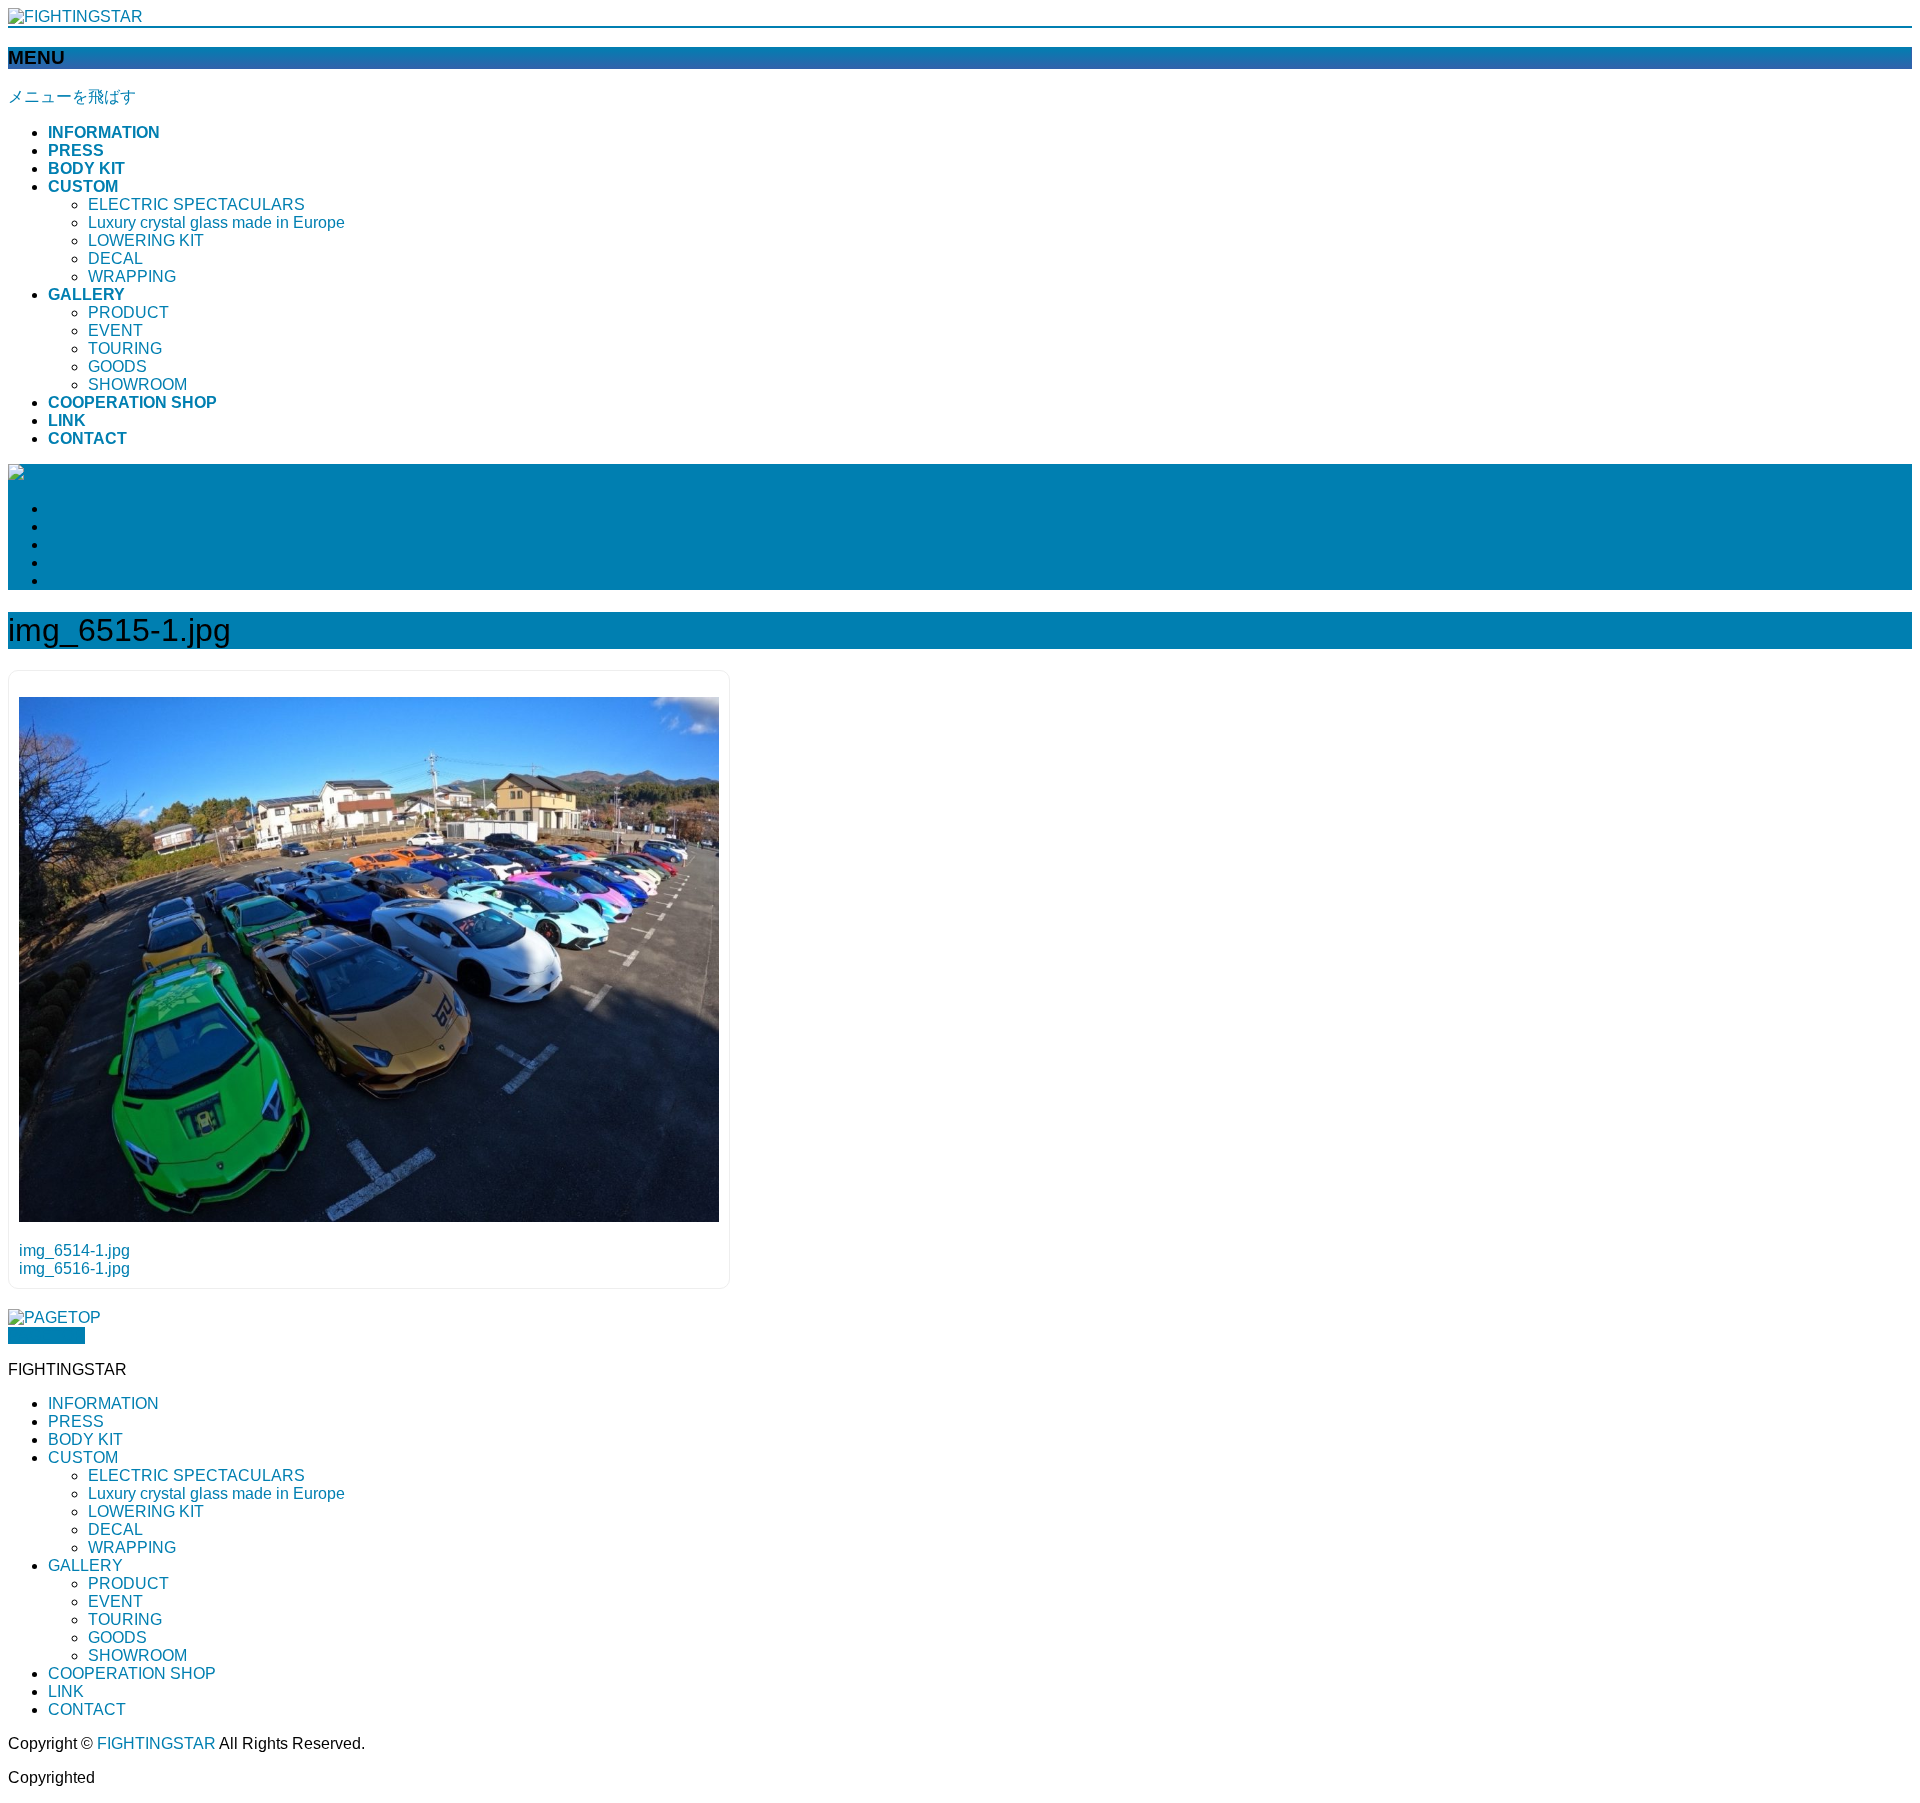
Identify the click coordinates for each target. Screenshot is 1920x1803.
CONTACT (87, 1709)
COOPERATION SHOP (132, 1673)
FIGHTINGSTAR (156, 1743)
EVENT (115, 330)
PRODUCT (128, 312)
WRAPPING (132, 276)
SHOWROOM (137, 384)
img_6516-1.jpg (74, 1268)
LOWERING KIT (146, 240)
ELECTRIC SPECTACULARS (196, 204)
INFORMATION (103, 1403)
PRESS (76, 1421)
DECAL (115, 258)
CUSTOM (83, 1457)
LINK (66, 1691)
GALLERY (85, 1565)
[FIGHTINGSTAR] (75, 16)
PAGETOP (46, 1335)
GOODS (117, 366)
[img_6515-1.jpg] (369, 1216)
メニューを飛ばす (72, 96)
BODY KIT (85, 1439)
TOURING (125, 348)
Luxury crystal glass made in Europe (216, 222)
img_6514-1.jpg (74, 1250)
